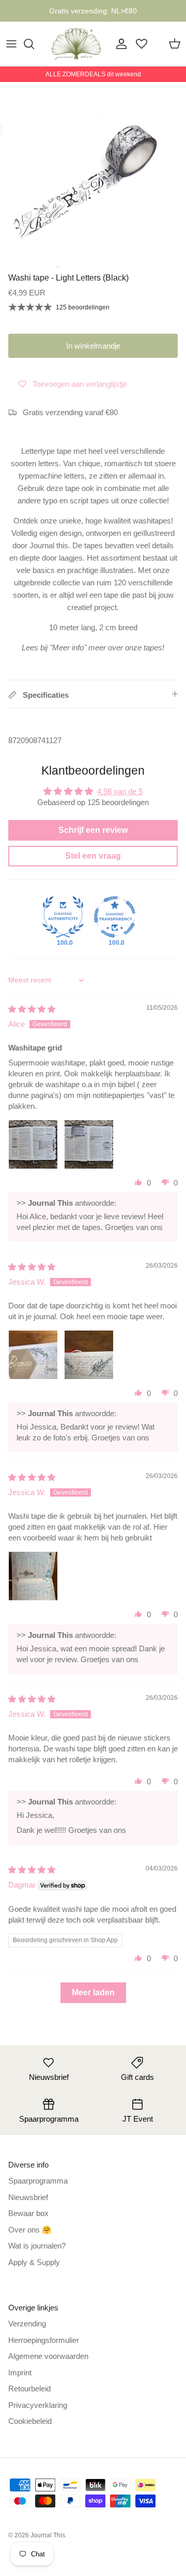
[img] (32, 1009)
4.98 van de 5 (120, 791)
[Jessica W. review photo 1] (33, 1355)
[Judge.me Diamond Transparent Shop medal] (115, 917)
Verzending (27, 2324)
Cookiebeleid (30, 2421)
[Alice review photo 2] (89, 1144)
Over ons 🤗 (30, 2230)
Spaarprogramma (38, 2181)
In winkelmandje (93, 346)
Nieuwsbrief (28, 2197)
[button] (138, 1182)
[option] (93, 175)
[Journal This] (76, 44)
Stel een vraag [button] (93, 856)
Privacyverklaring (38, 2405)
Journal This (48, 2535)
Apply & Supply (34, 2262)
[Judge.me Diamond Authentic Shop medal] (63, 917)
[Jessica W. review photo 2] (89, 1355)
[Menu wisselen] (11, 44)
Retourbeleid (29, 2389)
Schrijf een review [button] (93, 830)
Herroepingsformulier (44, 2340)
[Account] (119, 44)
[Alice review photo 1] (33, 1144)
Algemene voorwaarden (48, 2356)
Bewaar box (28, 2213)
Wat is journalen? (37, 2246)
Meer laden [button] (93, 1992)
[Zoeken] (34, 44)
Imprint (20, 2373)
